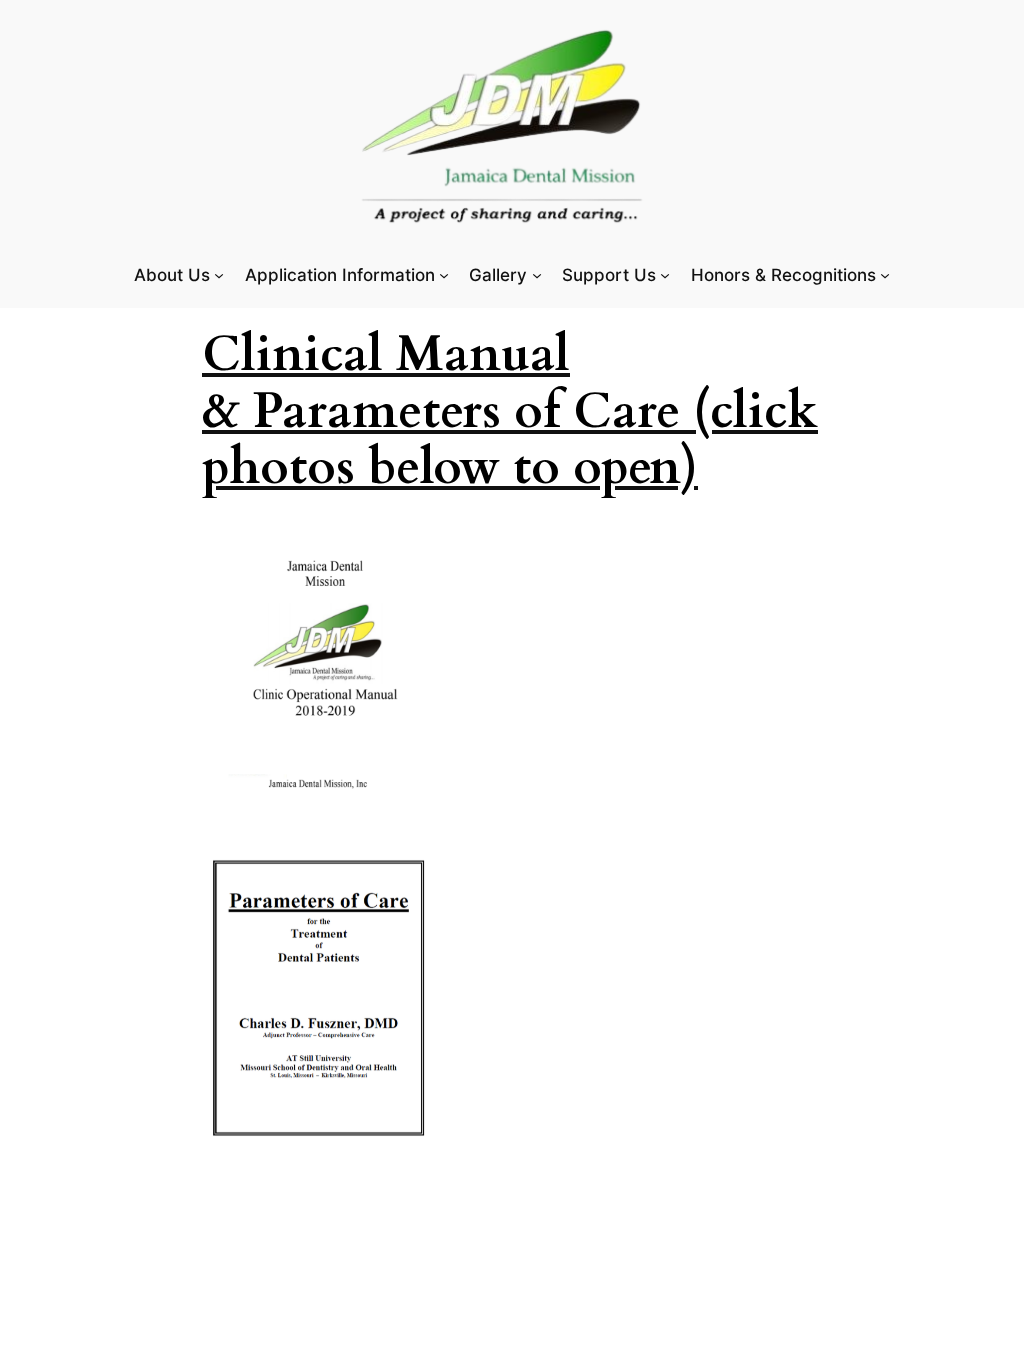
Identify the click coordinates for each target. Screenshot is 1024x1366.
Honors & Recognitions (783, 275)
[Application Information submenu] (444, 275)
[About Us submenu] (219, 275)
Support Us (609, 275)
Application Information (340, 275)
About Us (172, 275)
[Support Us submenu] (665, 275)
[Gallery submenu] (537, 275)
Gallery (498, 275)
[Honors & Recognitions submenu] (885, 275)
